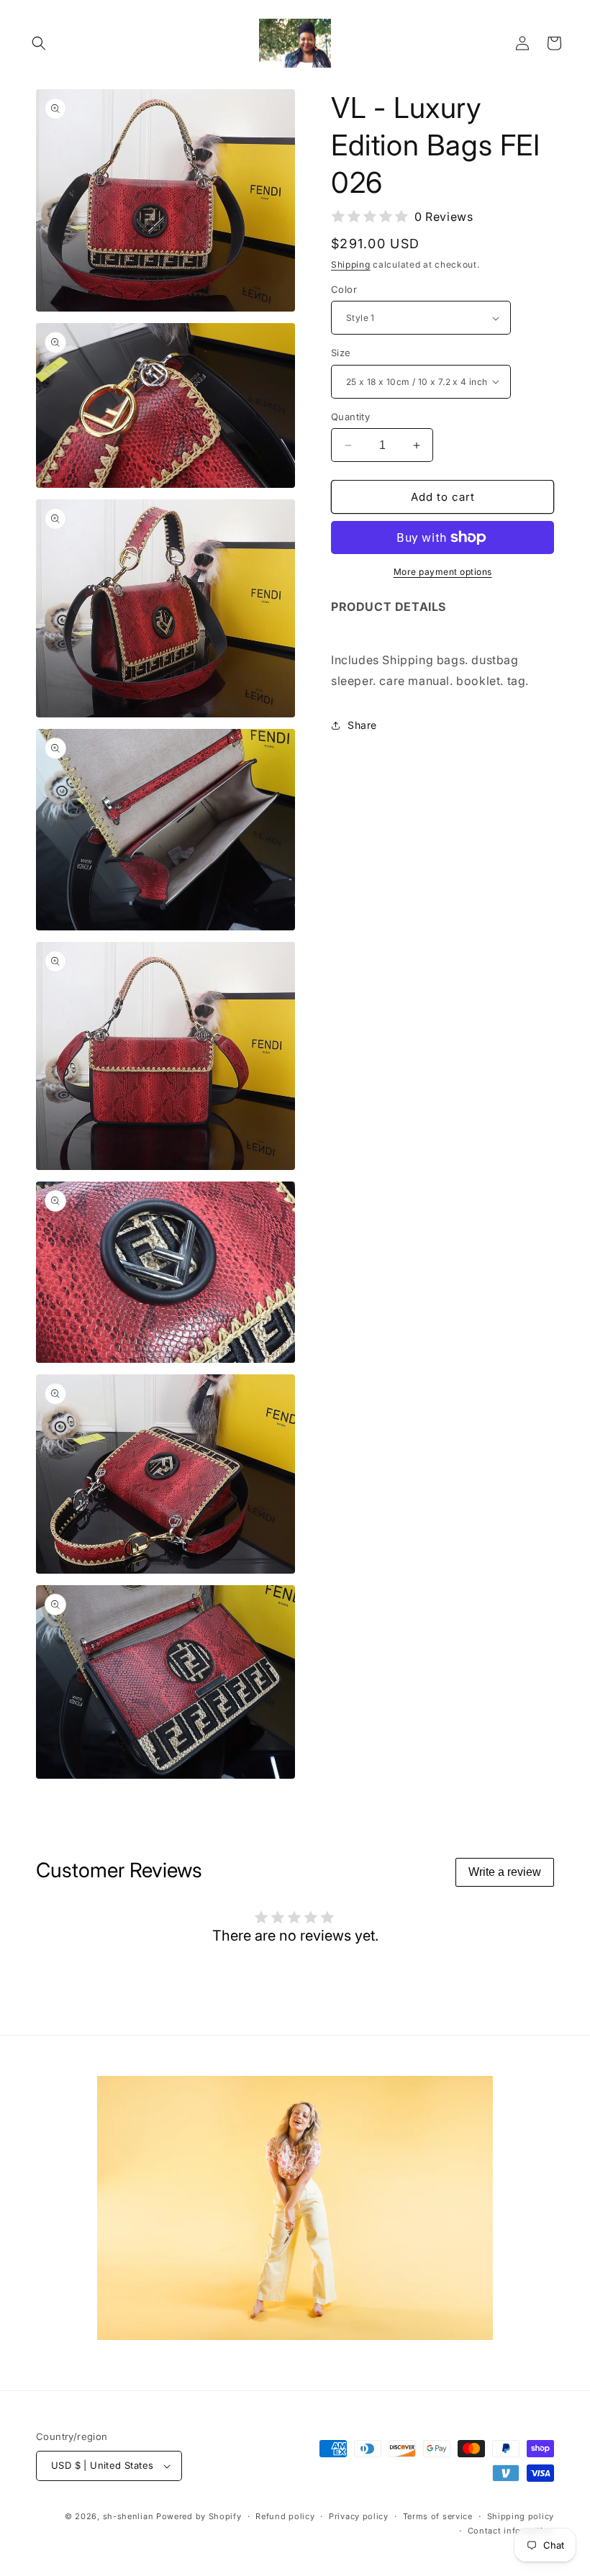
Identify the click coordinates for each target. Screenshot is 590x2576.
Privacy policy (359, 2516)
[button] (39, 43)
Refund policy (285, 2516)
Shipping (351, 264)
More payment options (443, 572)
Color (344, 289)
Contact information (511, 2531)
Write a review (505, 1872)
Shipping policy (521, 2516)
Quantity (350, 417)
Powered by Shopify (199, 2516)
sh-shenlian (128, 2516)
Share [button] (362, 725)
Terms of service (438, 2516)
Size (341, 353)
